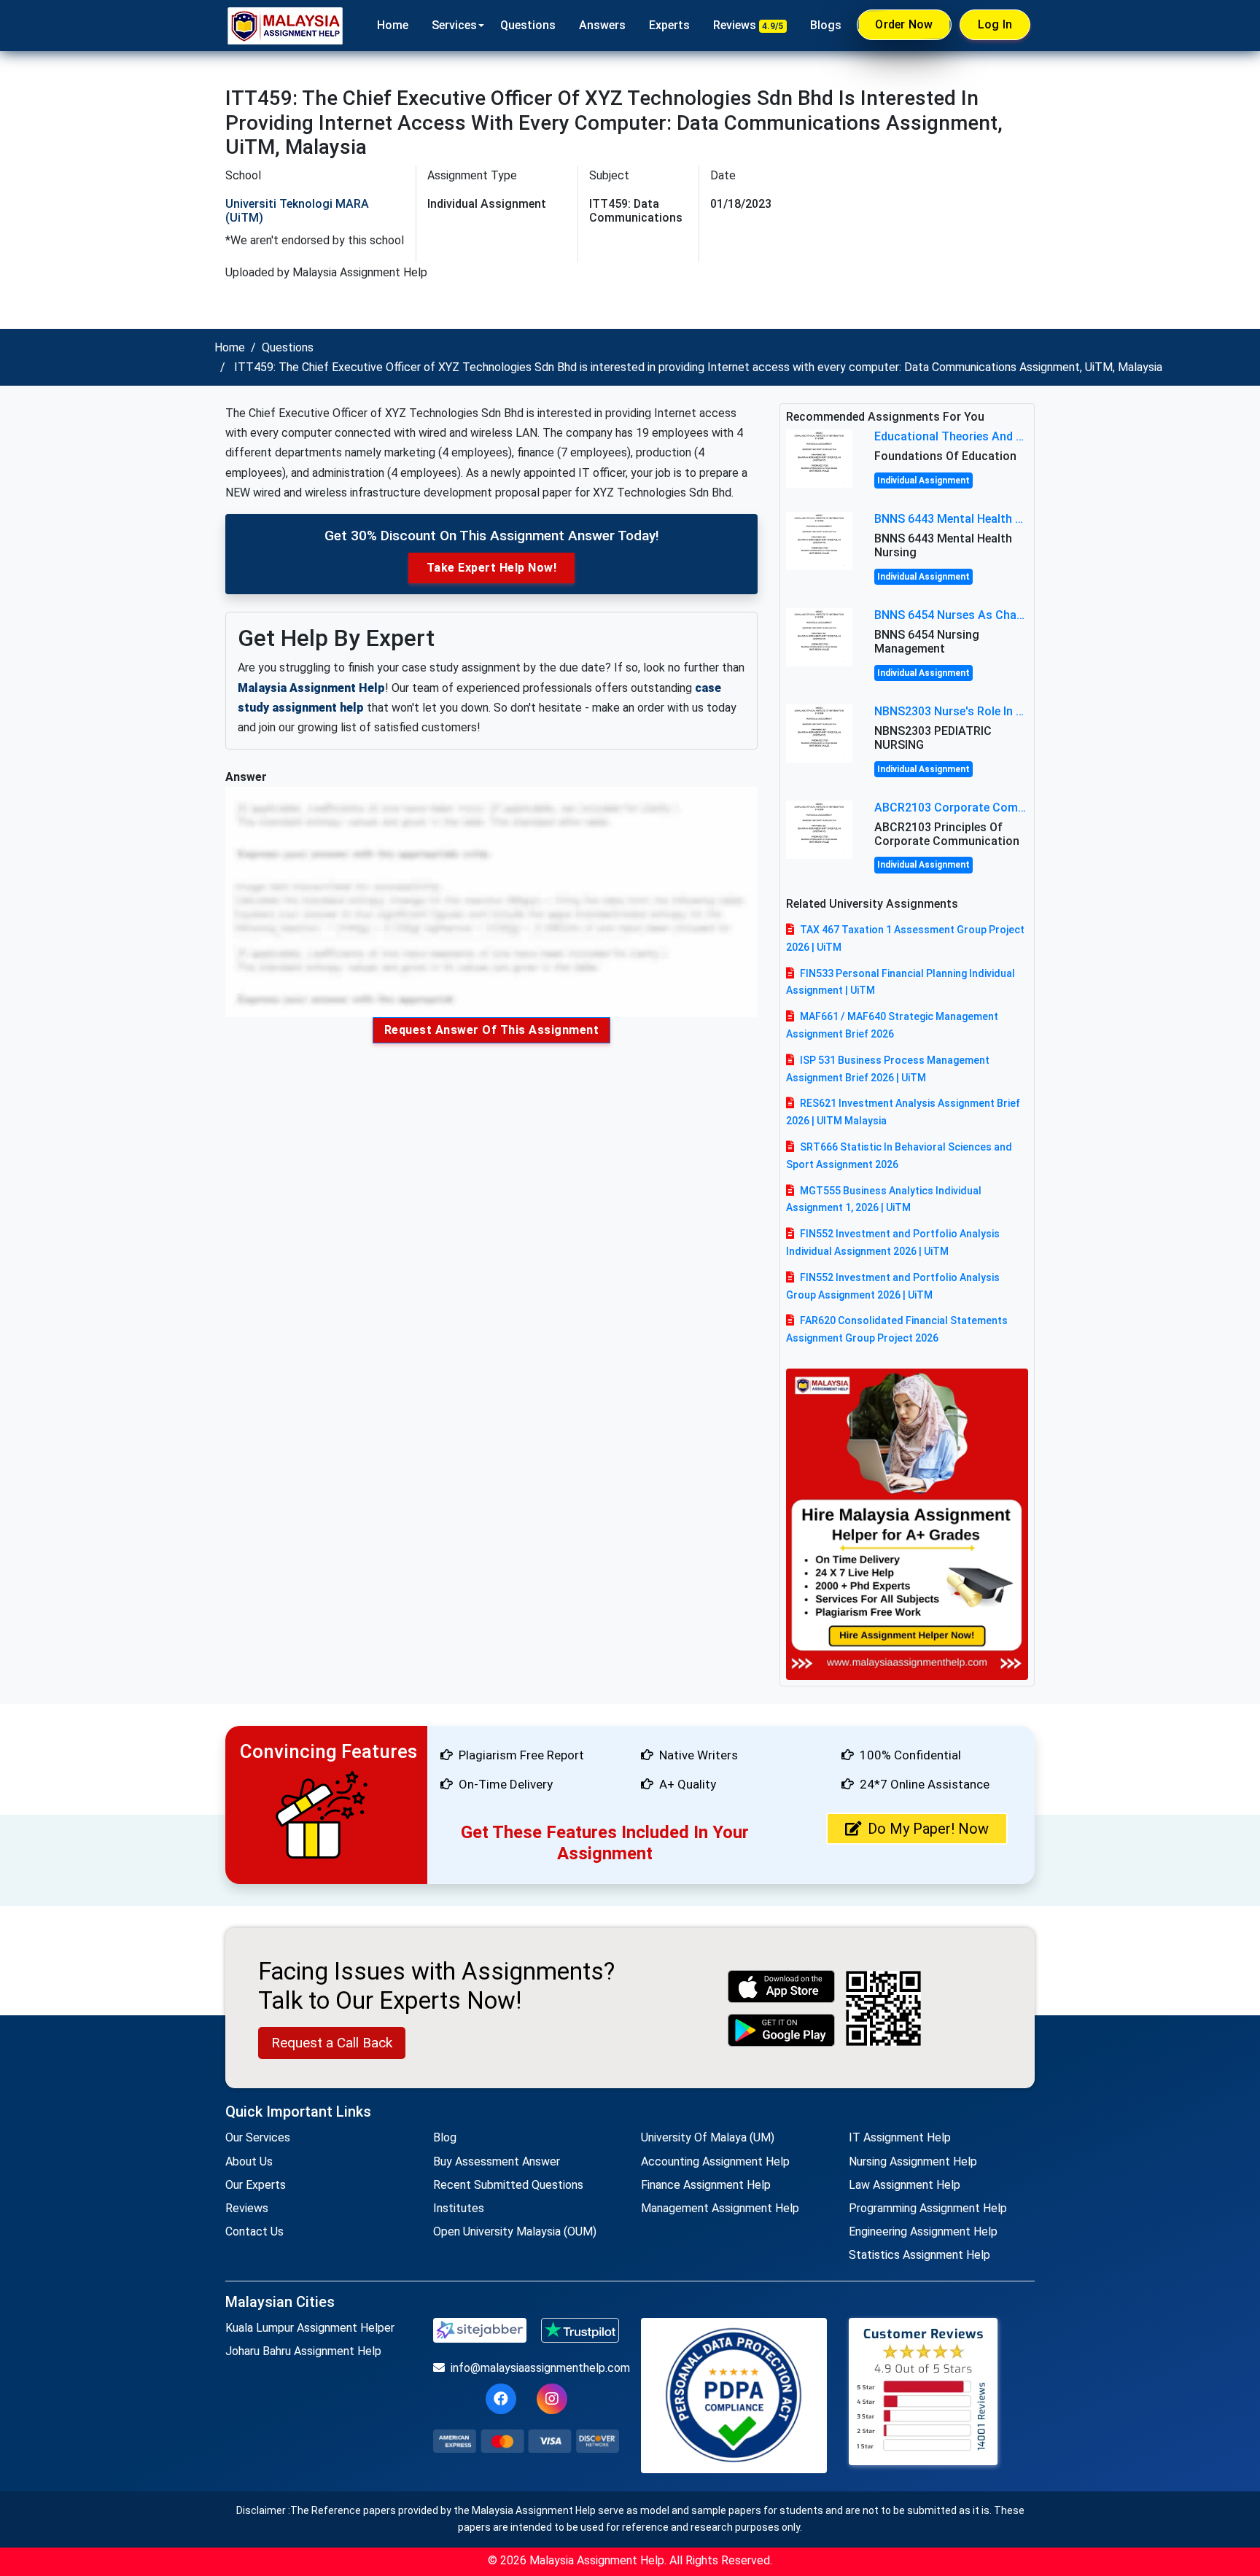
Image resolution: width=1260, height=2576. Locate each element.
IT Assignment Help (900, 2137)
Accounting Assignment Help (715, 2161)
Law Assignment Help (905, 2185)
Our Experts (256, 2185)
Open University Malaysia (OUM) (515, 2231)
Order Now (904, 24)
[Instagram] (552, 2399)
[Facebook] (501, 2399)
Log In (995, 24)
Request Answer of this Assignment (492, 1030)
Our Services (258, 2137)
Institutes (459, 2208)
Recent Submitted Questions (508, 2185)
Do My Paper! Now (928, 1829)
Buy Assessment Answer (497, 2161)
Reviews (748, 25)
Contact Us (254, 2231)
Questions (528, 25)
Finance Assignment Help (706, 2185)
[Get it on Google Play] (782, 2030)
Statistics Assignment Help (919, 2255)
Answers (602, 25)
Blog (445, 2137)
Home (393, 25)
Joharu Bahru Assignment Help (303, 2351)
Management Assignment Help (720, 2208)
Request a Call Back (332, 2043)
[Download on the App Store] (782, 1987)
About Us (249, 2161)
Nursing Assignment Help (913, 2161)
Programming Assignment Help (928, 2208)
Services (454, 25)
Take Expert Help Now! (492, 568)
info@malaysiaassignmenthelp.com (535, 2368)
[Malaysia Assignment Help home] (285, 26)
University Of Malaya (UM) (708, 2137)
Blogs (826, 25)
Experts (669, 25)
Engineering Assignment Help (923, 2231)
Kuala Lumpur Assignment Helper (310, 2328)
